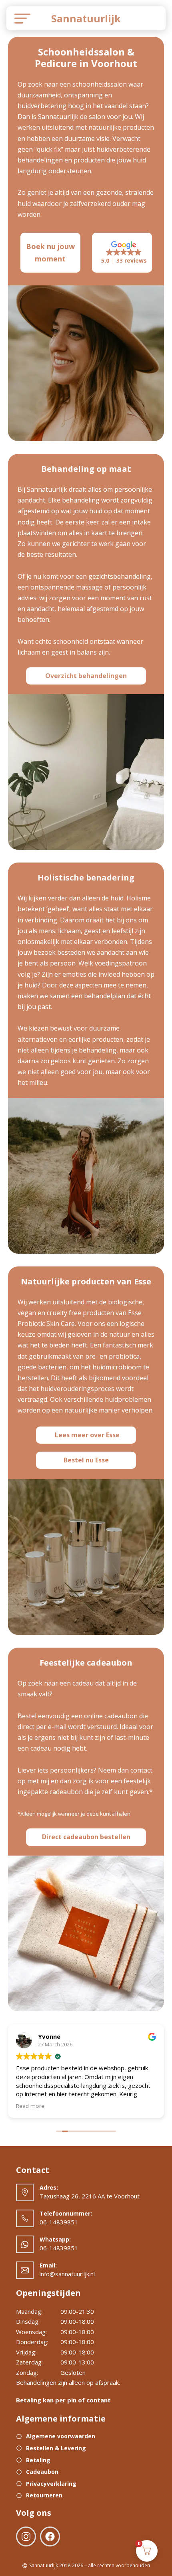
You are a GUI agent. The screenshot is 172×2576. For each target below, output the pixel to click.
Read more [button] (30, 2106)
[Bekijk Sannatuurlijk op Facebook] (50, 2538)
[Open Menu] (19, 18)
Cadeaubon (42, 2472)
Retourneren (44, 2495)
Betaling (38, 2460)
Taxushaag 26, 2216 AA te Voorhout (90, 2196)
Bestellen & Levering (56, 2448)
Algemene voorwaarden (61, 2436)
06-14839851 (59, 2222)
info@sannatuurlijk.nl (67, 2274)
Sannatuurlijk (86, 18)
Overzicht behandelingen (86, 676)
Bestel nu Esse (86, 1460)
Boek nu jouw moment (50, 252)
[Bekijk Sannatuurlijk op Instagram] (28, 2538)
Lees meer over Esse (87, 1435)
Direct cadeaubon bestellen (86, 1837)
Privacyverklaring (51, 2484)
